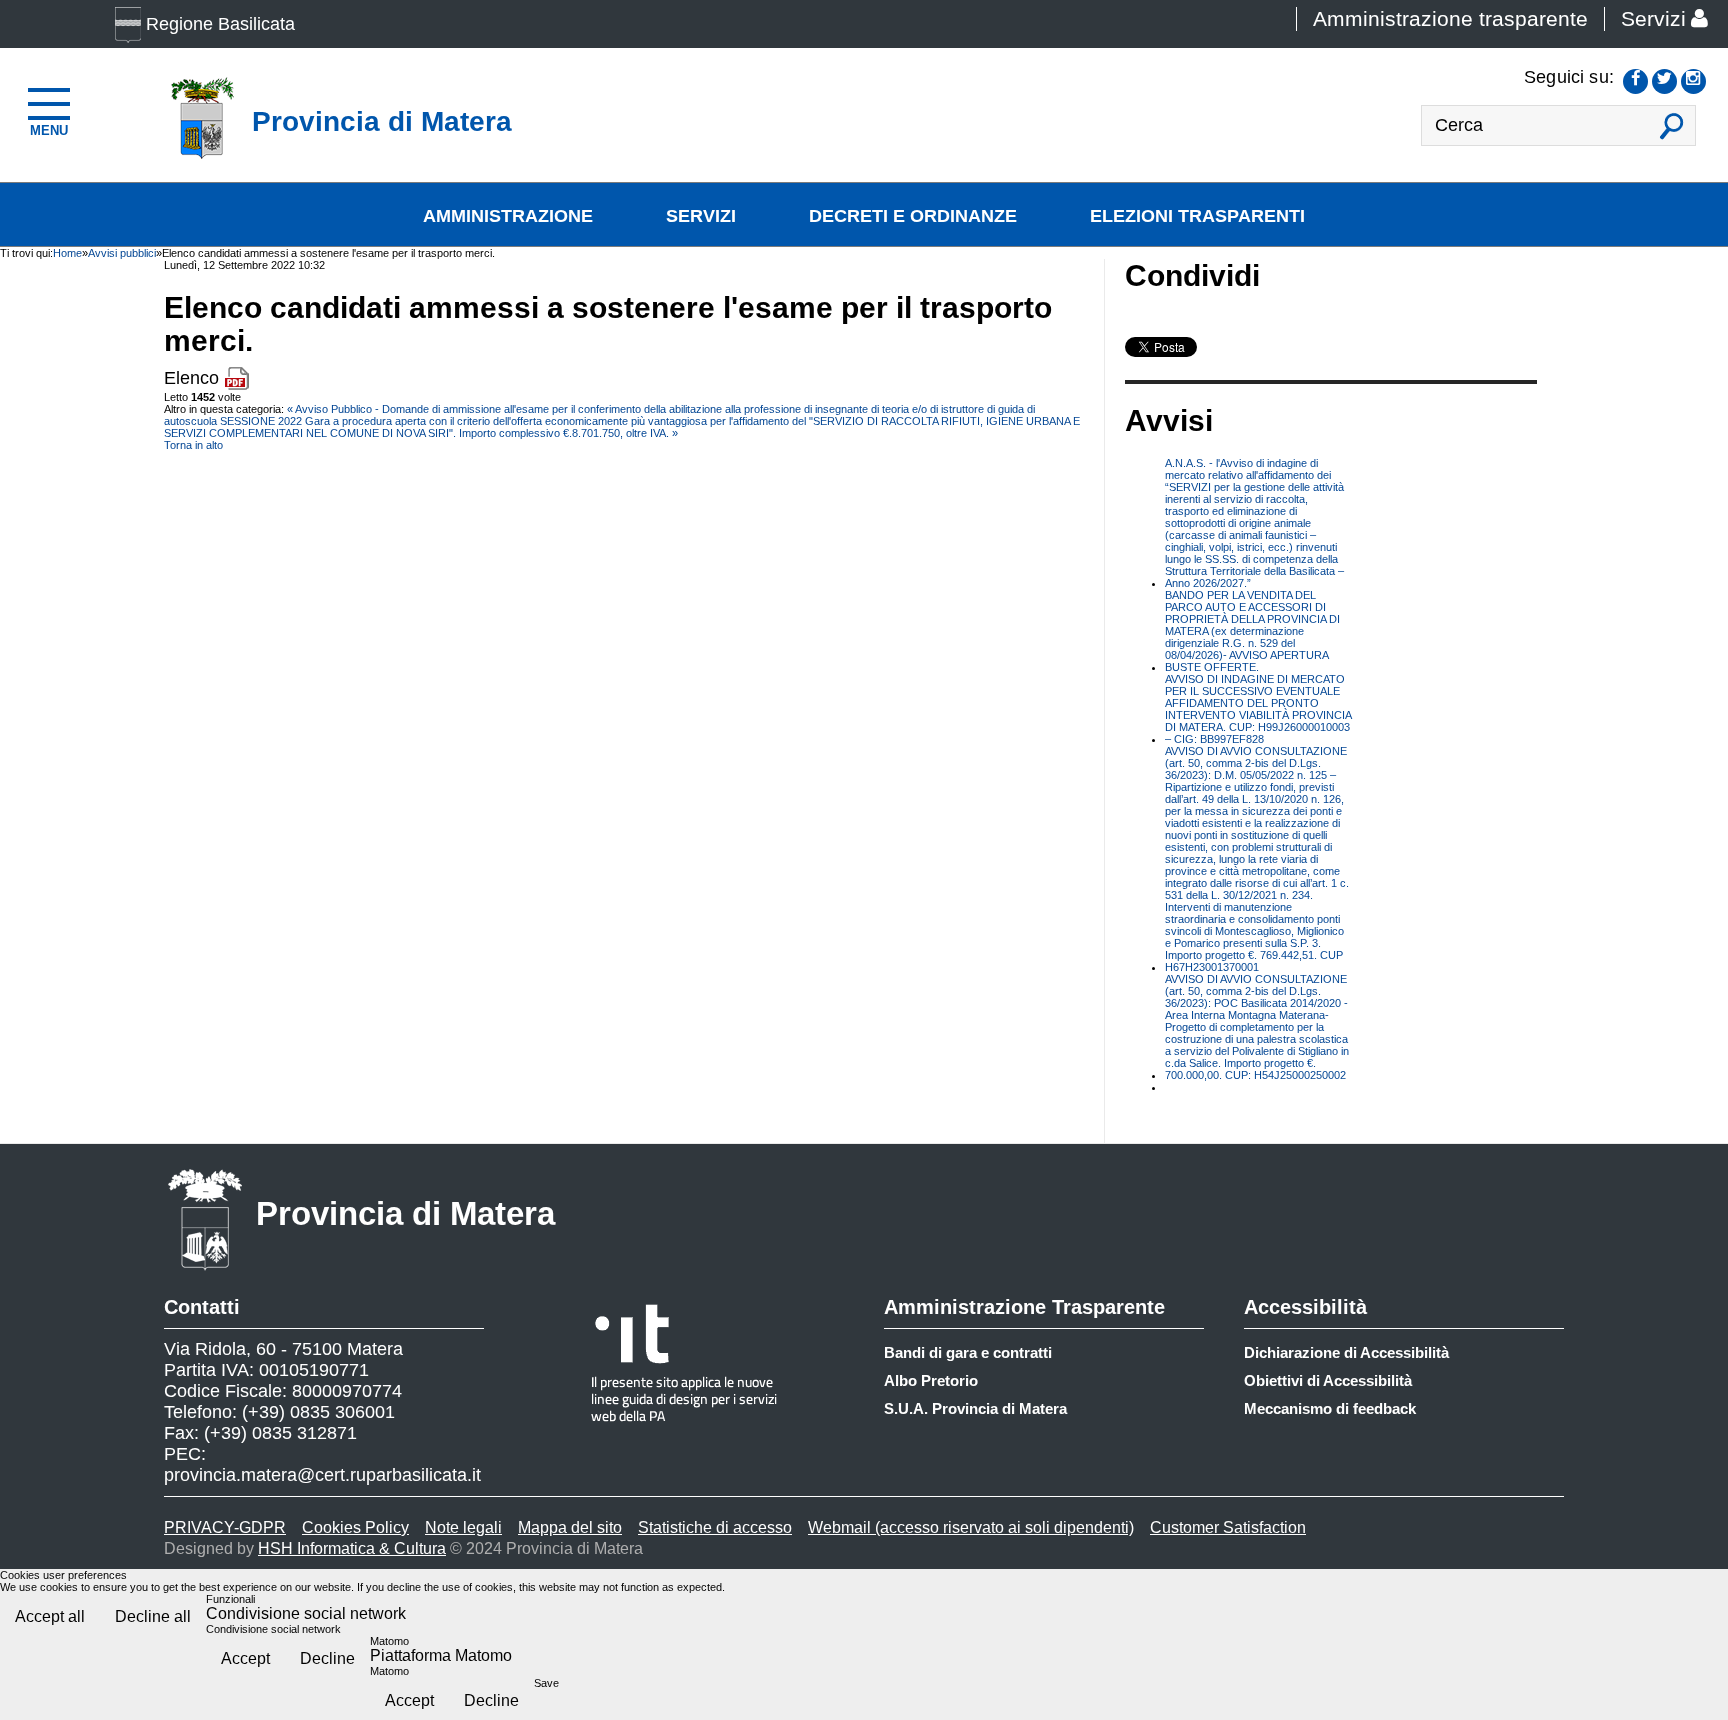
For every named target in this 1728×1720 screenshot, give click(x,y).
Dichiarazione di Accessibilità (1346, 1352)
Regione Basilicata (220, 24)
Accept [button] (245, 1658)
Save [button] (546, 1683)
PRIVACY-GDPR (225, 1527)
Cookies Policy (355, 1527)
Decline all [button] (153, 1616)
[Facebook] (1635, 81)
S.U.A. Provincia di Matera (975, 1408)
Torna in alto (193, 445)
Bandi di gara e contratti (968, 1352)
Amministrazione (508, 216)
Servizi (1653, 19)
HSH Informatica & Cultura (352, 1548)
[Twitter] (1664, 81)
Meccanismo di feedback (1330, 1408)
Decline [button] (327, 1658)
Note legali (463, 1527)
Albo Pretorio (931, 1380)
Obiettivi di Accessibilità (1328, 1380)
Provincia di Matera (405, 1213)
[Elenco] (236, 378)
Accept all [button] (50, 1616)
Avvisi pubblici (122, 253)
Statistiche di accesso (715, 1527)
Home (67, 253)
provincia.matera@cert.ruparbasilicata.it (322, 1475)
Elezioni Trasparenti (1197, 216)
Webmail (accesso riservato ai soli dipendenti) (971, 1527)
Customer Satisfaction (1228, 1527)
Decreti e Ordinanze (913, 216)
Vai (1673, 131)
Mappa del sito (570, 1527)
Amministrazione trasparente (1450, 19)
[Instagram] (1693, 81)
